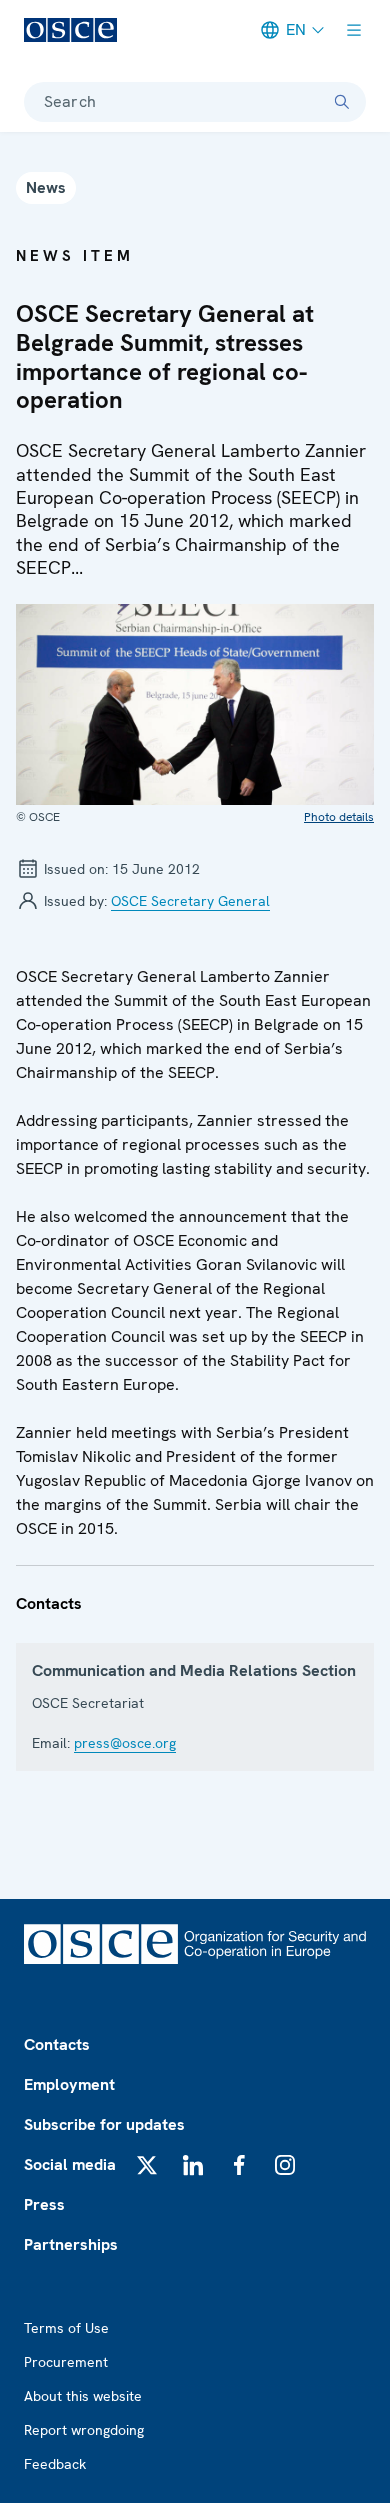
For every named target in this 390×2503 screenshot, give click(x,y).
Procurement (66, 2362)
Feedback (55, 2464)
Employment (69, 2084)
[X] (147, 2165)
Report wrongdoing (84, 2430)
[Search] (342, 102)
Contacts (57, 2044)
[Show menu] (354, 30)
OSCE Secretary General (190, 901)
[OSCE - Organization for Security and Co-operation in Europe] (70, 30)
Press (44, 2204)
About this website (83, 2396)
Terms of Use (66, 2328)
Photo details (339, 817)
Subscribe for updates (104, 2124)
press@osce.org (125, 1743)
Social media (70, 2164)
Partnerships (71, 2244)
